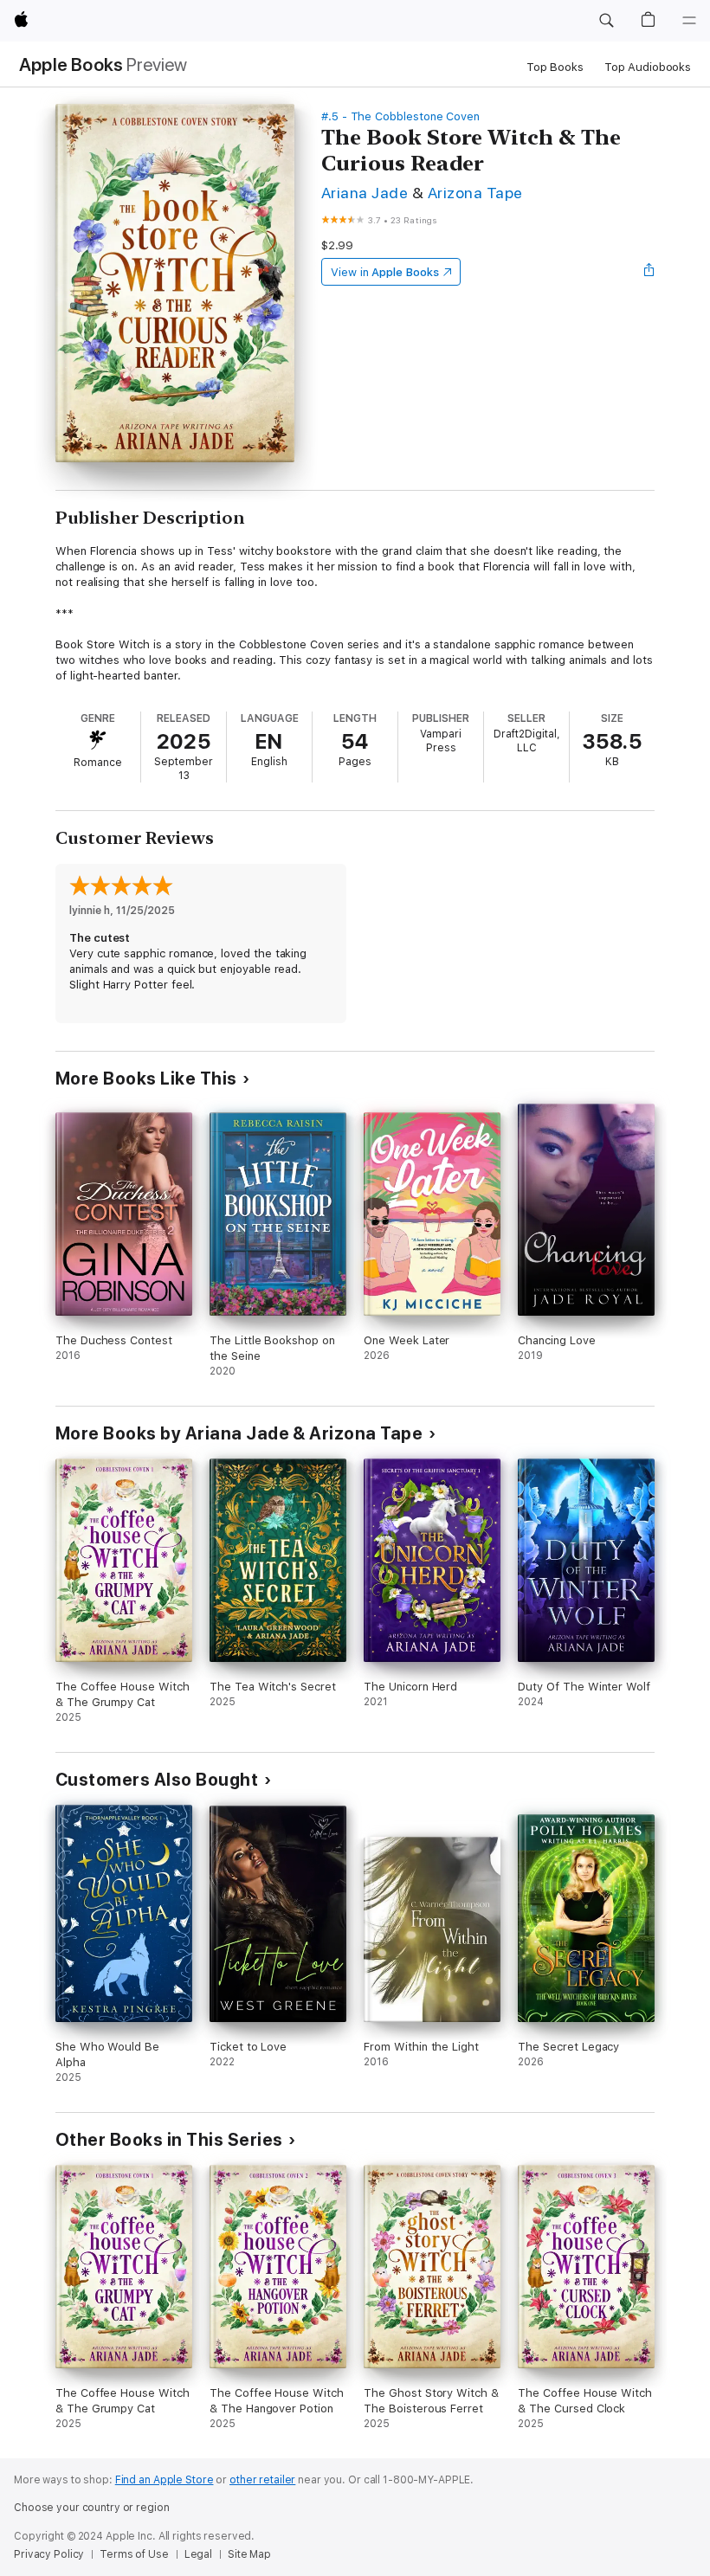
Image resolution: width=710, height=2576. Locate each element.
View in (385, 272)
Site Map (249, 2554)
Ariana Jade (365, 193)
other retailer (262, 2480)
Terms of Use (134, 2554)
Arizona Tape (475, 193)
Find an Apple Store (165, 2480)
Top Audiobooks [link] (648, 67)
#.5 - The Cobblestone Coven (400, 116)
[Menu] (689, 21)
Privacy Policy (49, 2554)
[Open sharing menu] (649, 272)
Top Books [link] (555, 67)
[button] (606, 21)
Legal (198, 2554)
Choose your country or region (92, 2508)
